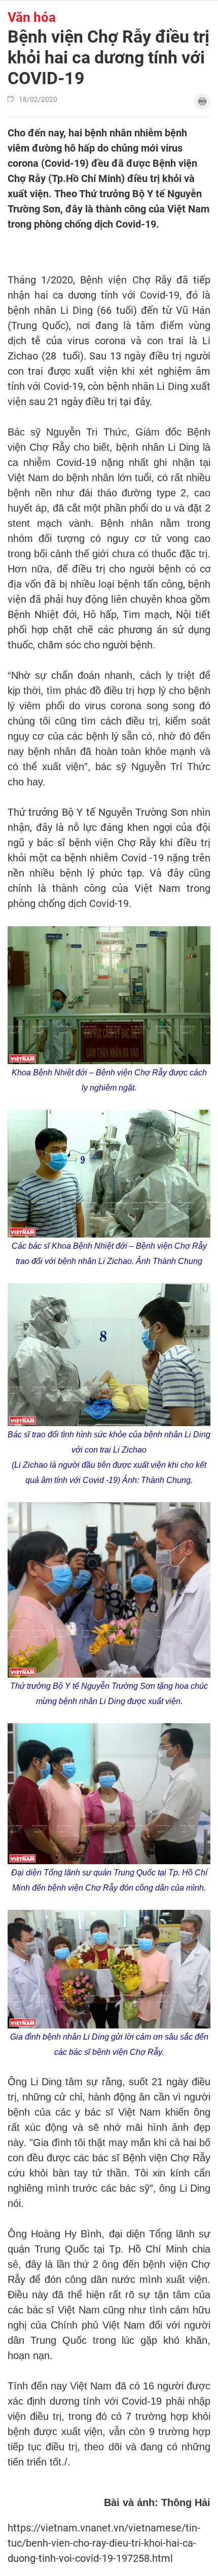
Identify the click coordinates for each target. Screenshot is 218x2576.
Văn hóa (32, 17)
